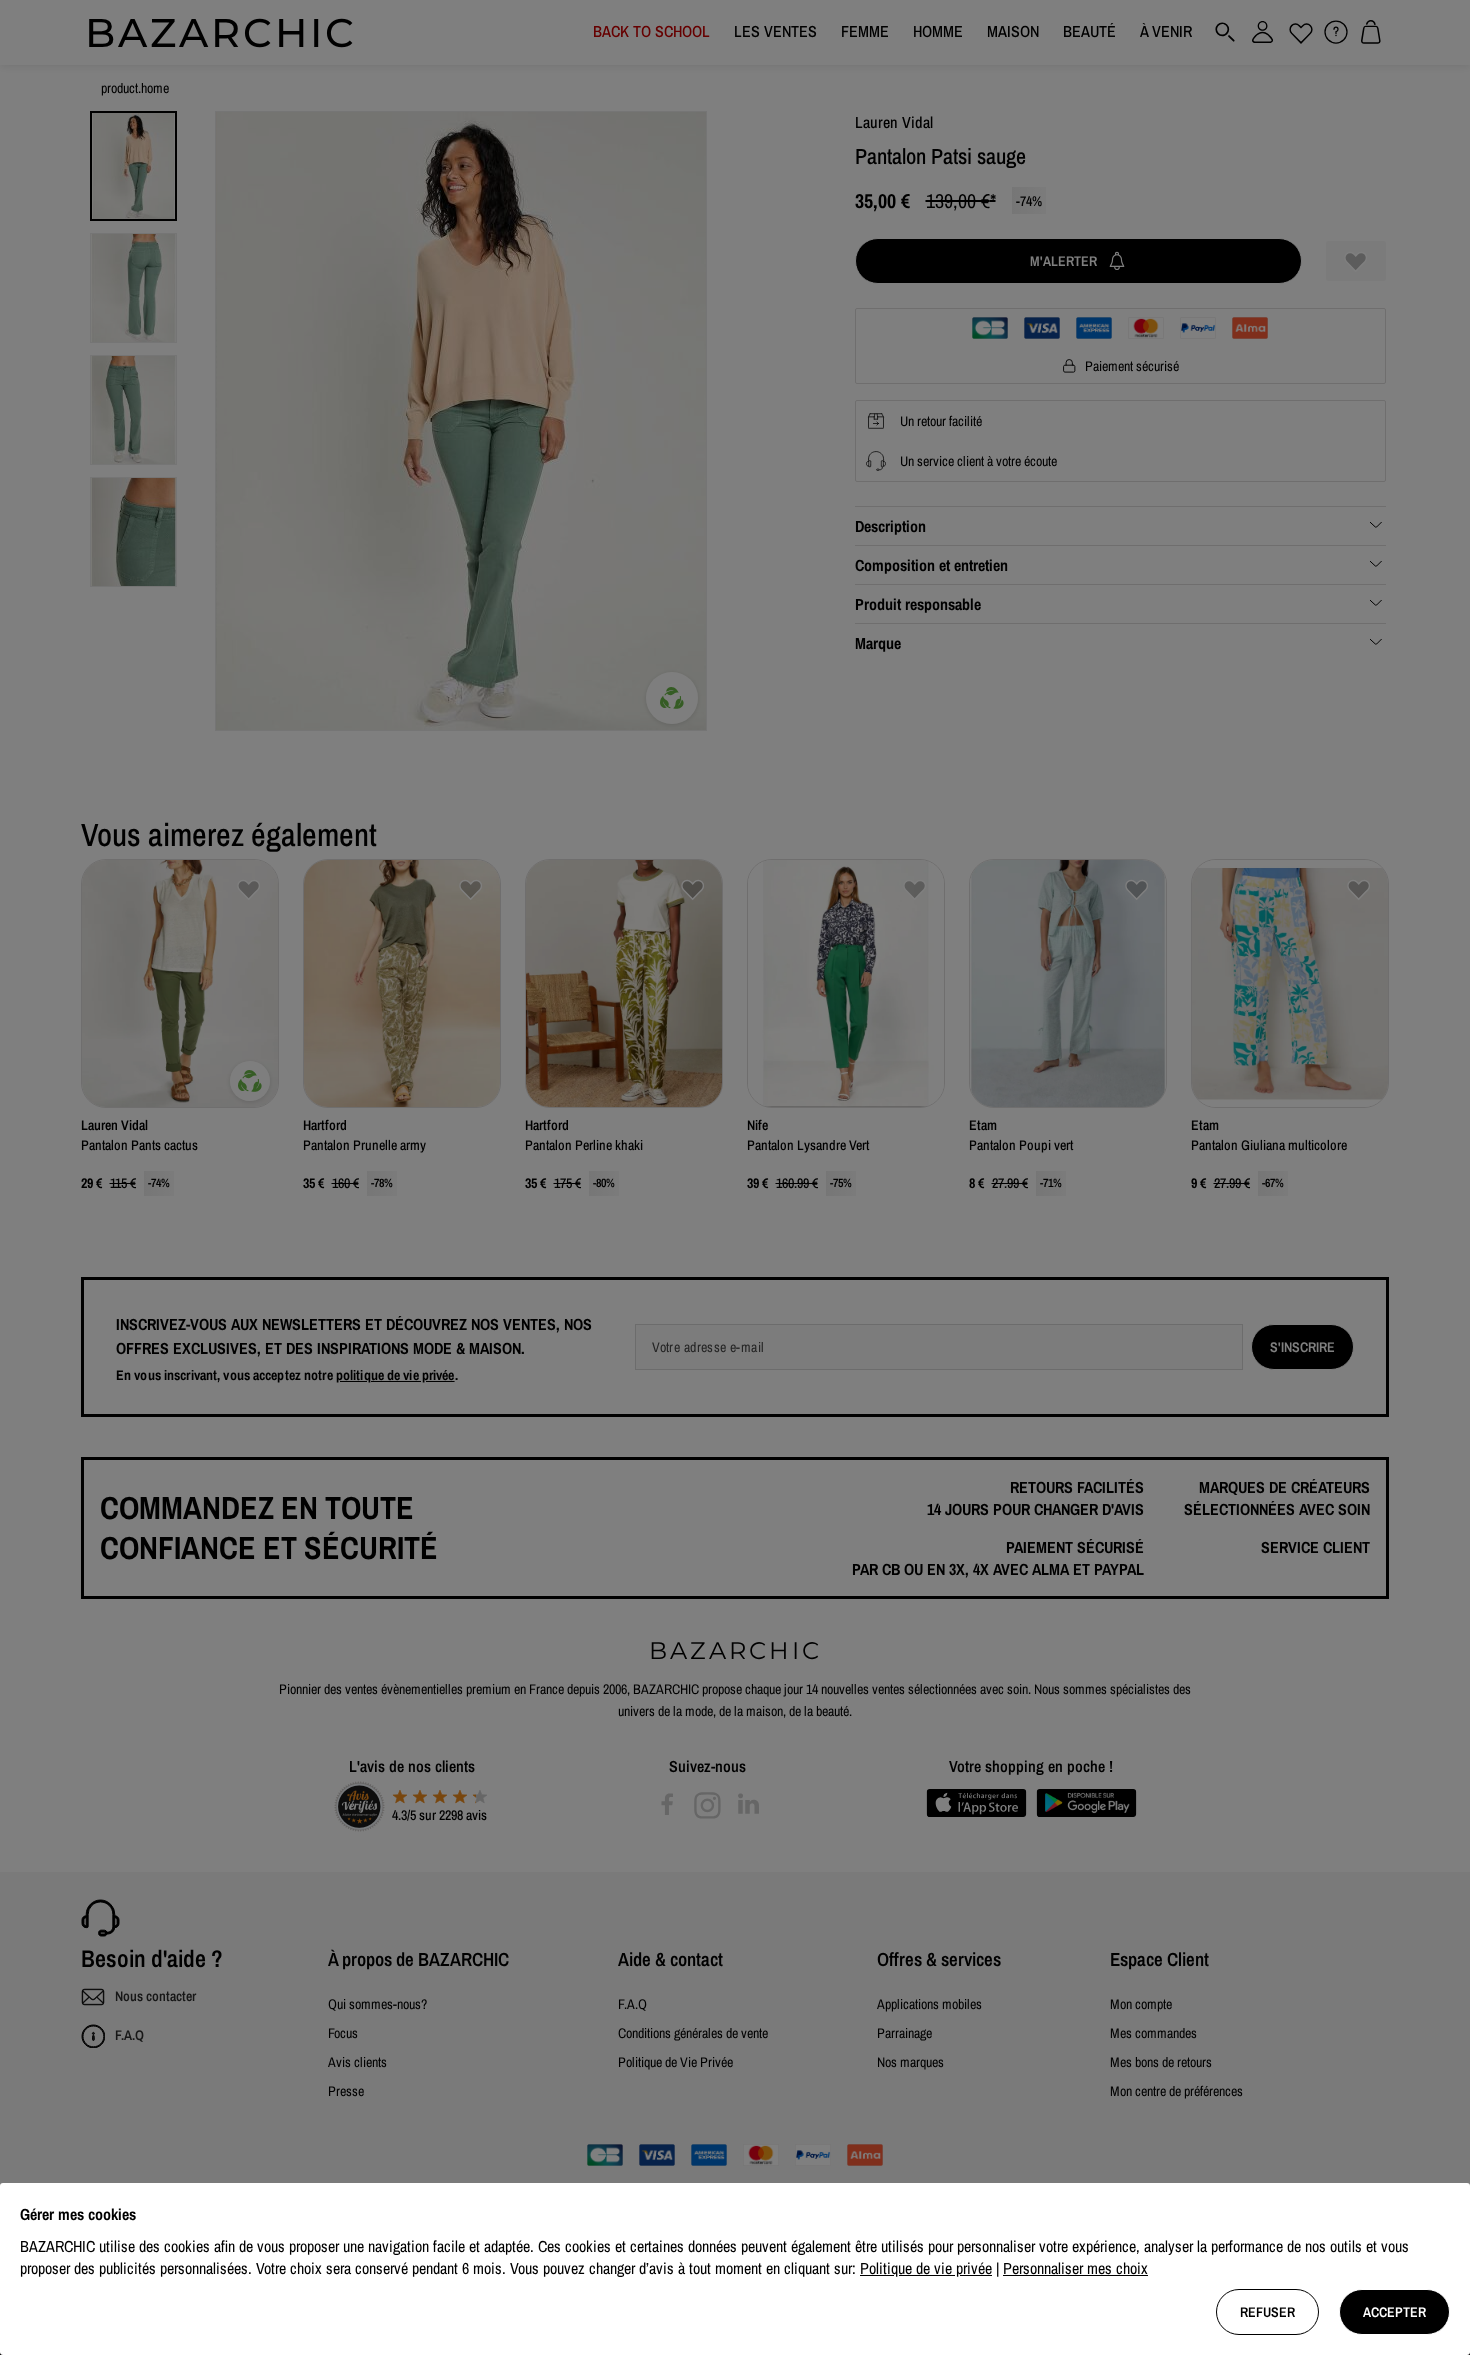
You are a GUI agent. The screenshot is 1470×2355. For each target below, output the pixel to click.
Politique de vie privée (926, 2268)
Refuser (1267, 2312)
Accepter (1394, 2312)
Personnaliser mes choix (1075, 2268)
